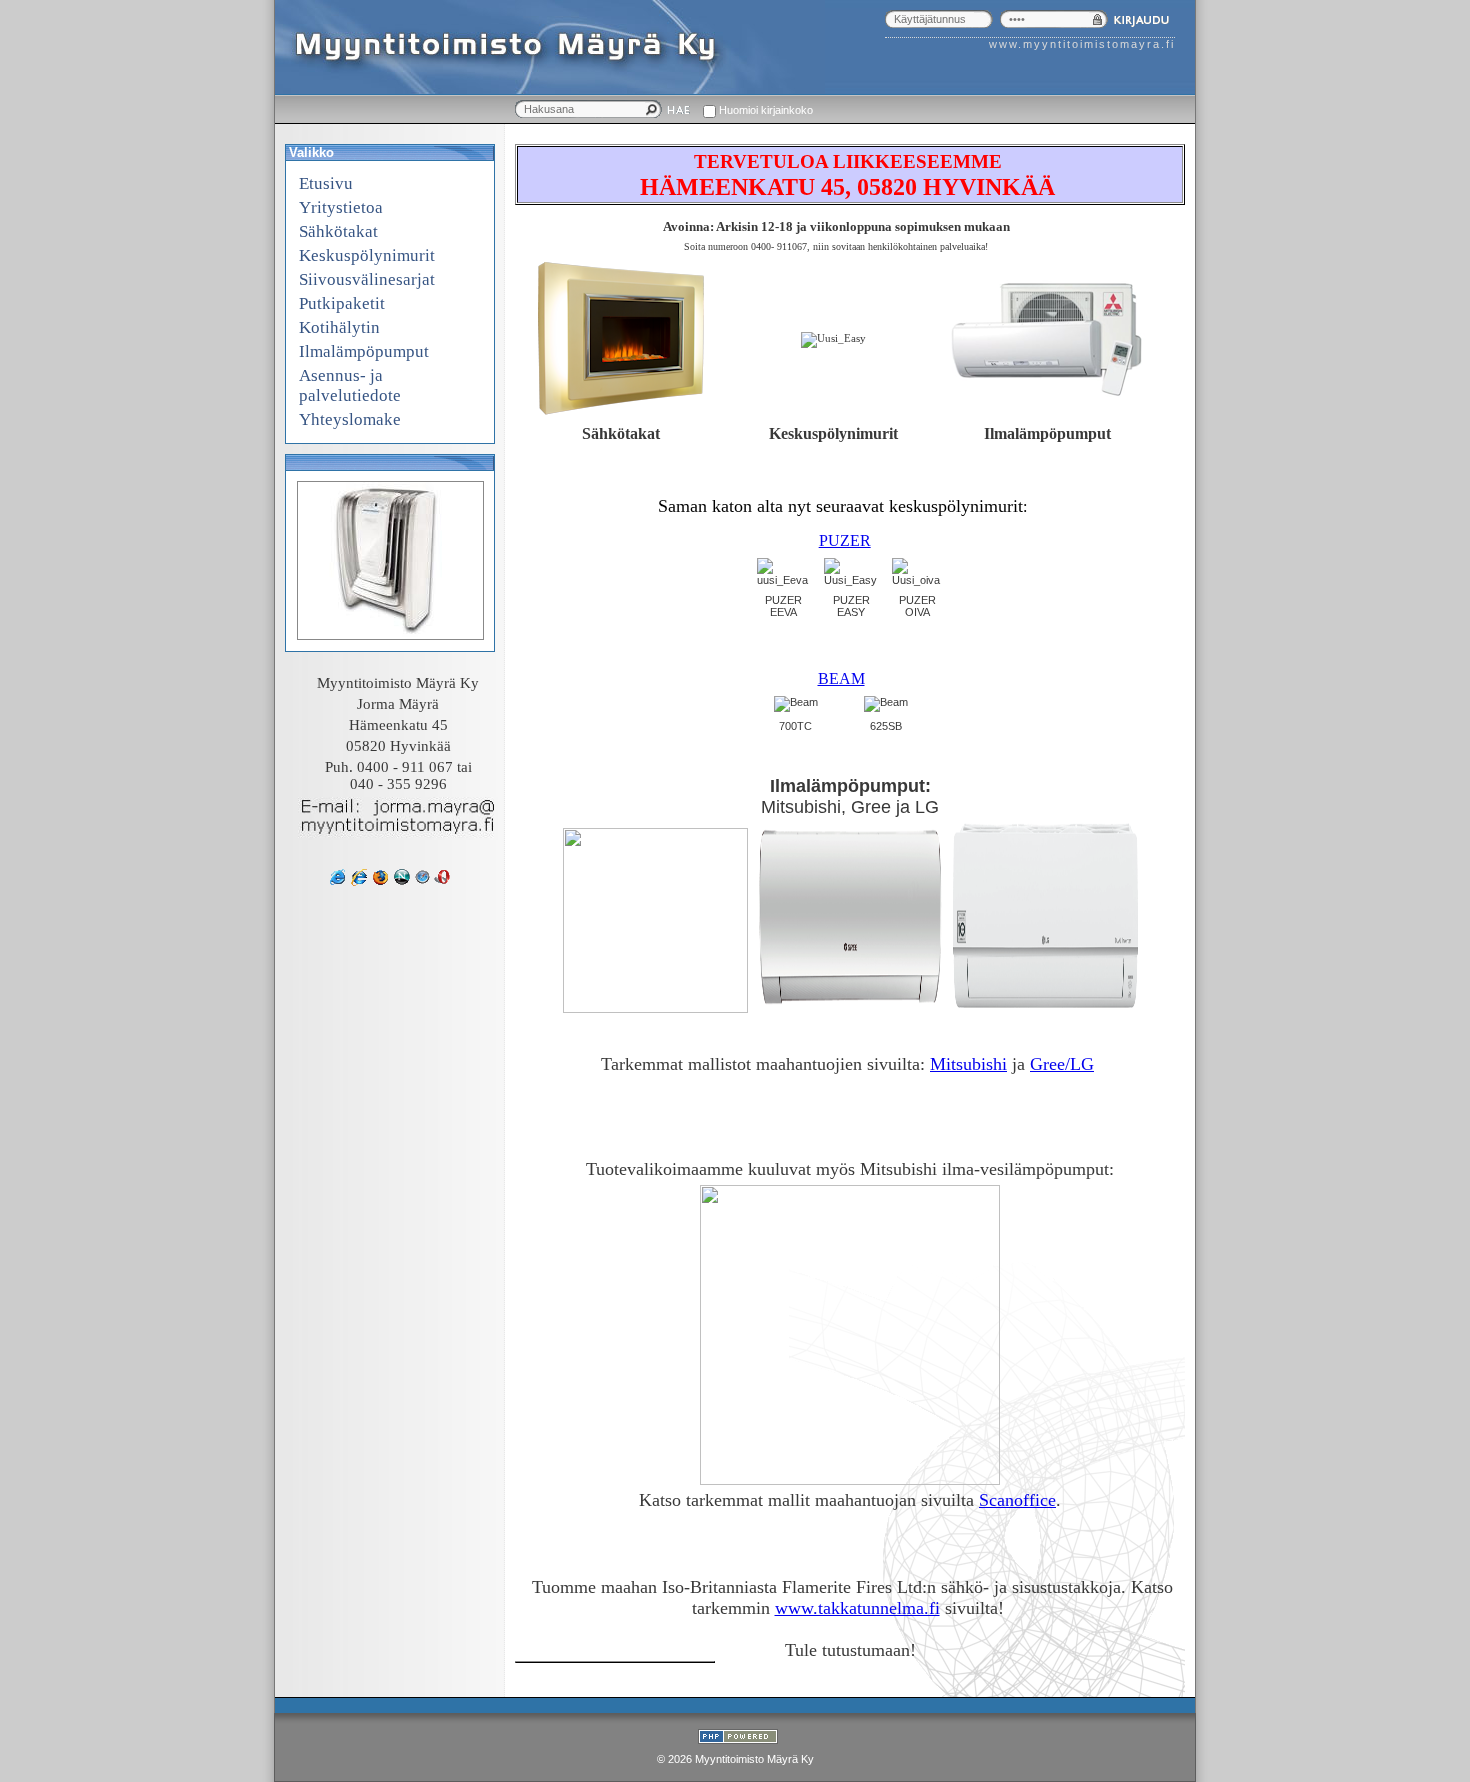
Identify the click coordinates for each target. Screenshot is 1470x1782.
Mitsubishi (968, 1064)
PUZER (845, 540)
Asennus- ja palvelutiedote (350, 385)
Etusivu (326, 183)
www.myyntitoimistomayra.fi (1082, 44)
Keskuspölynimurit (367, 255)
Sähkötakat (338, 231)
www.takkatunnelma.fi (857, 1608)
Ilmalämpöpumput (364, 351)
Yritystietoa (341, 207)
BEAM (841, 678)
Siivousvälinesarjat (367, 279)
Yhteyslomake (350, 419)
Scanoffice (1017, 1500)
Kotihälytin (339, 327)
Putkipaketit (342, 303)
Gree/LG (1062, 1064)
